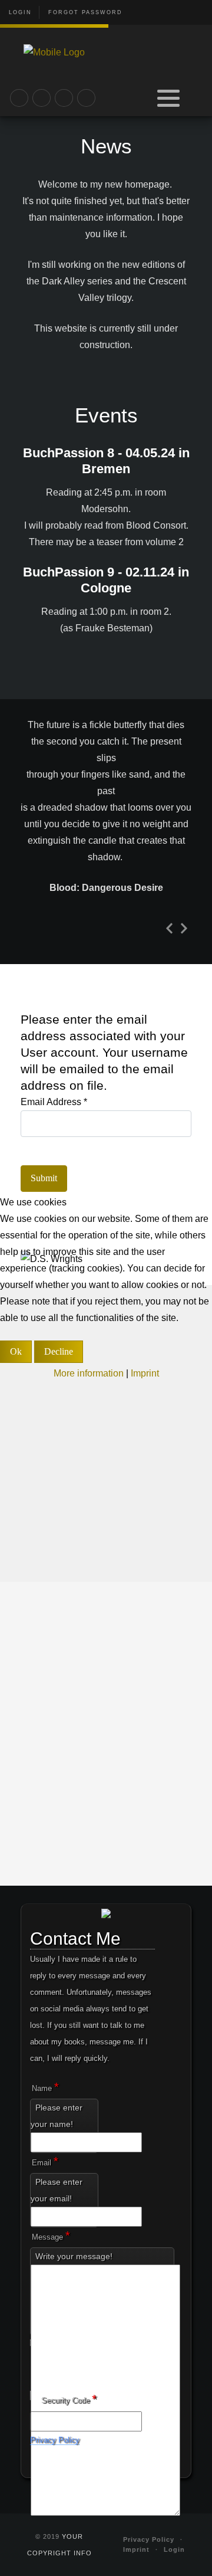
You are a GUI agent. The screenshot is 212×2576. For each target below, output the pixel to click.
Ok (16, 1351)
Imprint (145, 1373)
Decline (59, 1351)
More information (89, 1373)
